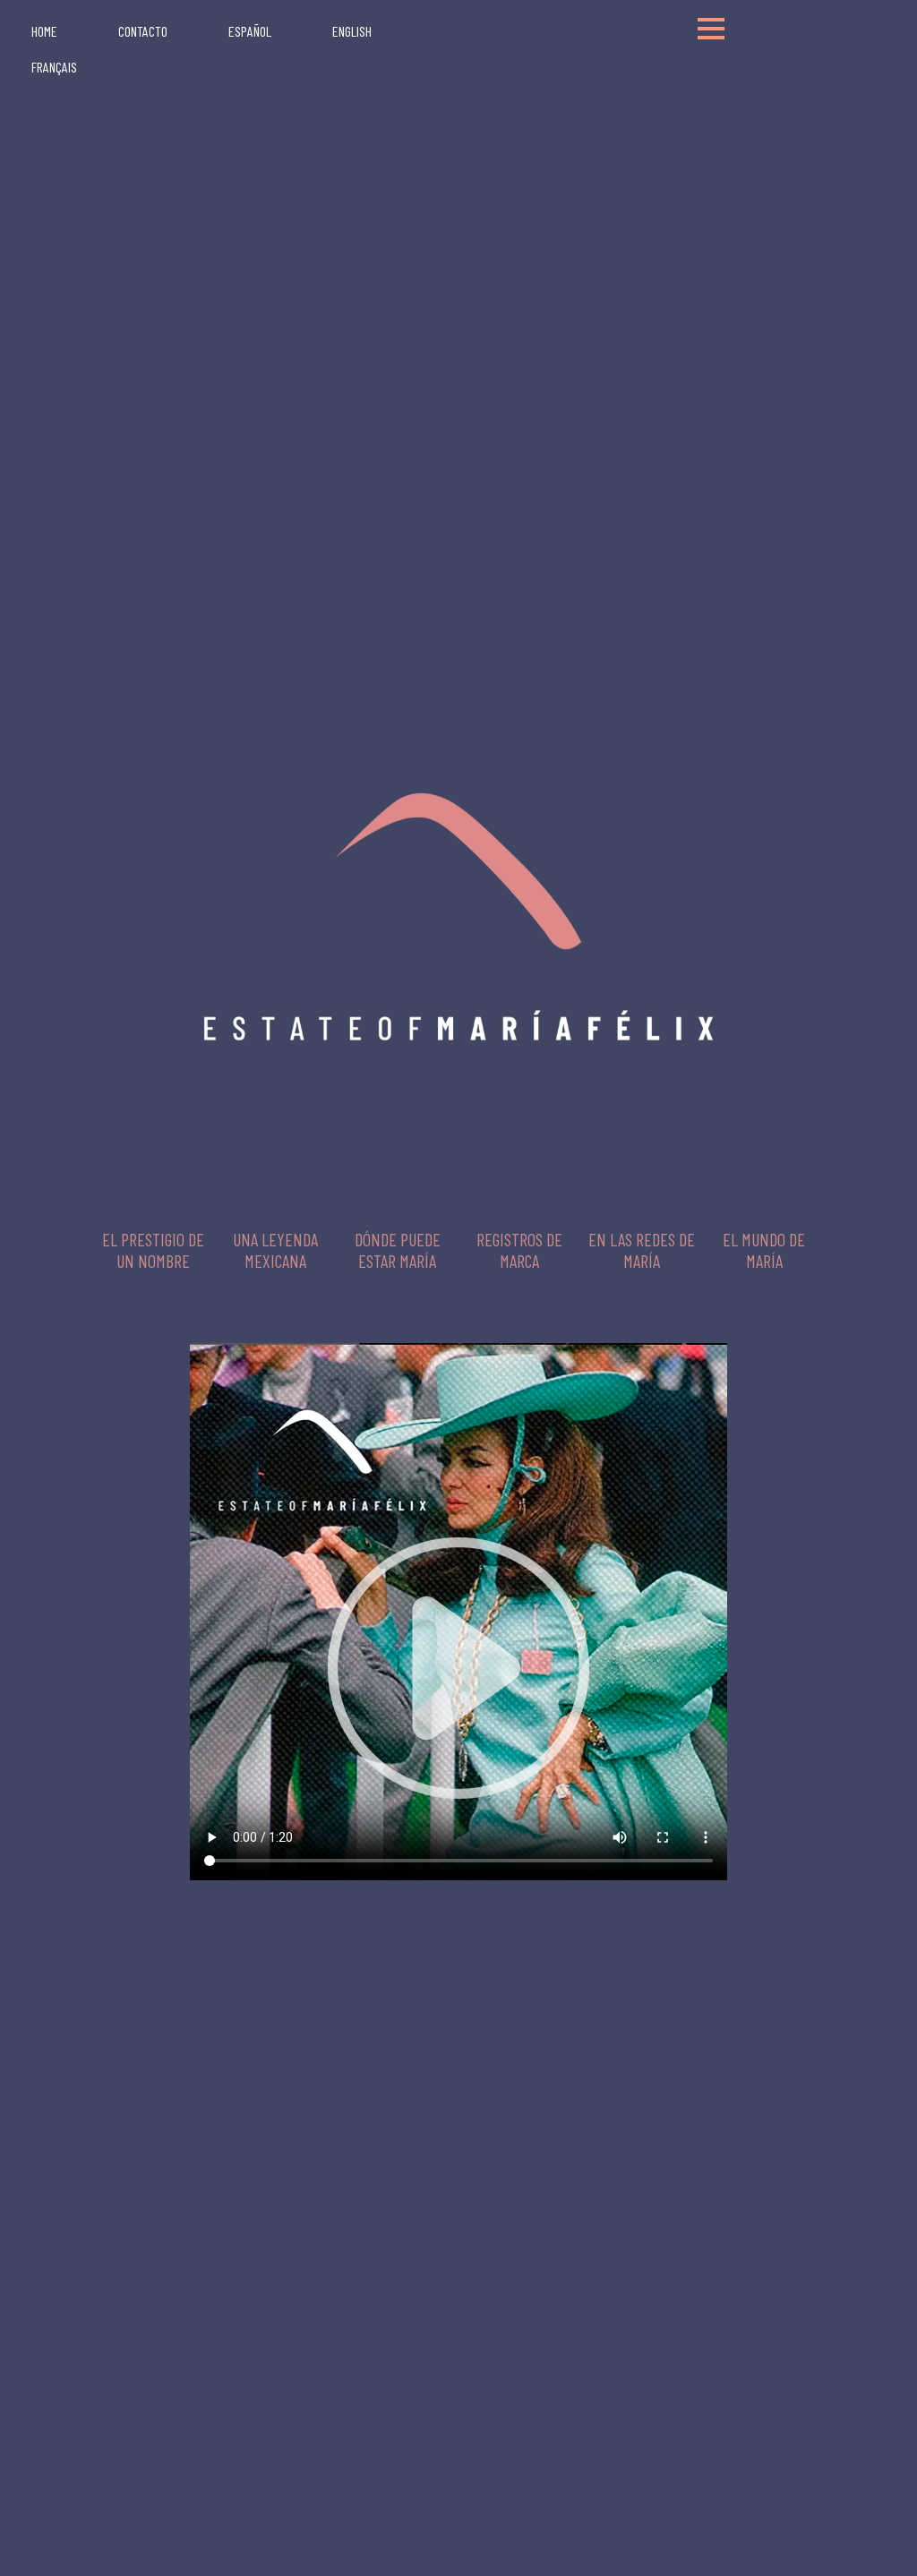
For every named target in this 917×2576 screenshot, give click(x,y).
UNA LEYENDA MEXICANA (275, 1250)
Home (44, 31)
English (352, 31)
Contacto (143, 31)
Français (54, 67)
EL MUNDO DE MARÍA (764, 1250)
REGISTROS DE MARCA (519, 1250)
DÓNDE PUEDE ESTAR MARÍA (398, 1250)
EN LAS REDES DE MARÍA (642, 1250)
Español (250, 31)
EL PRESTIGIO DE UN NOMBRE (153, 1250)
